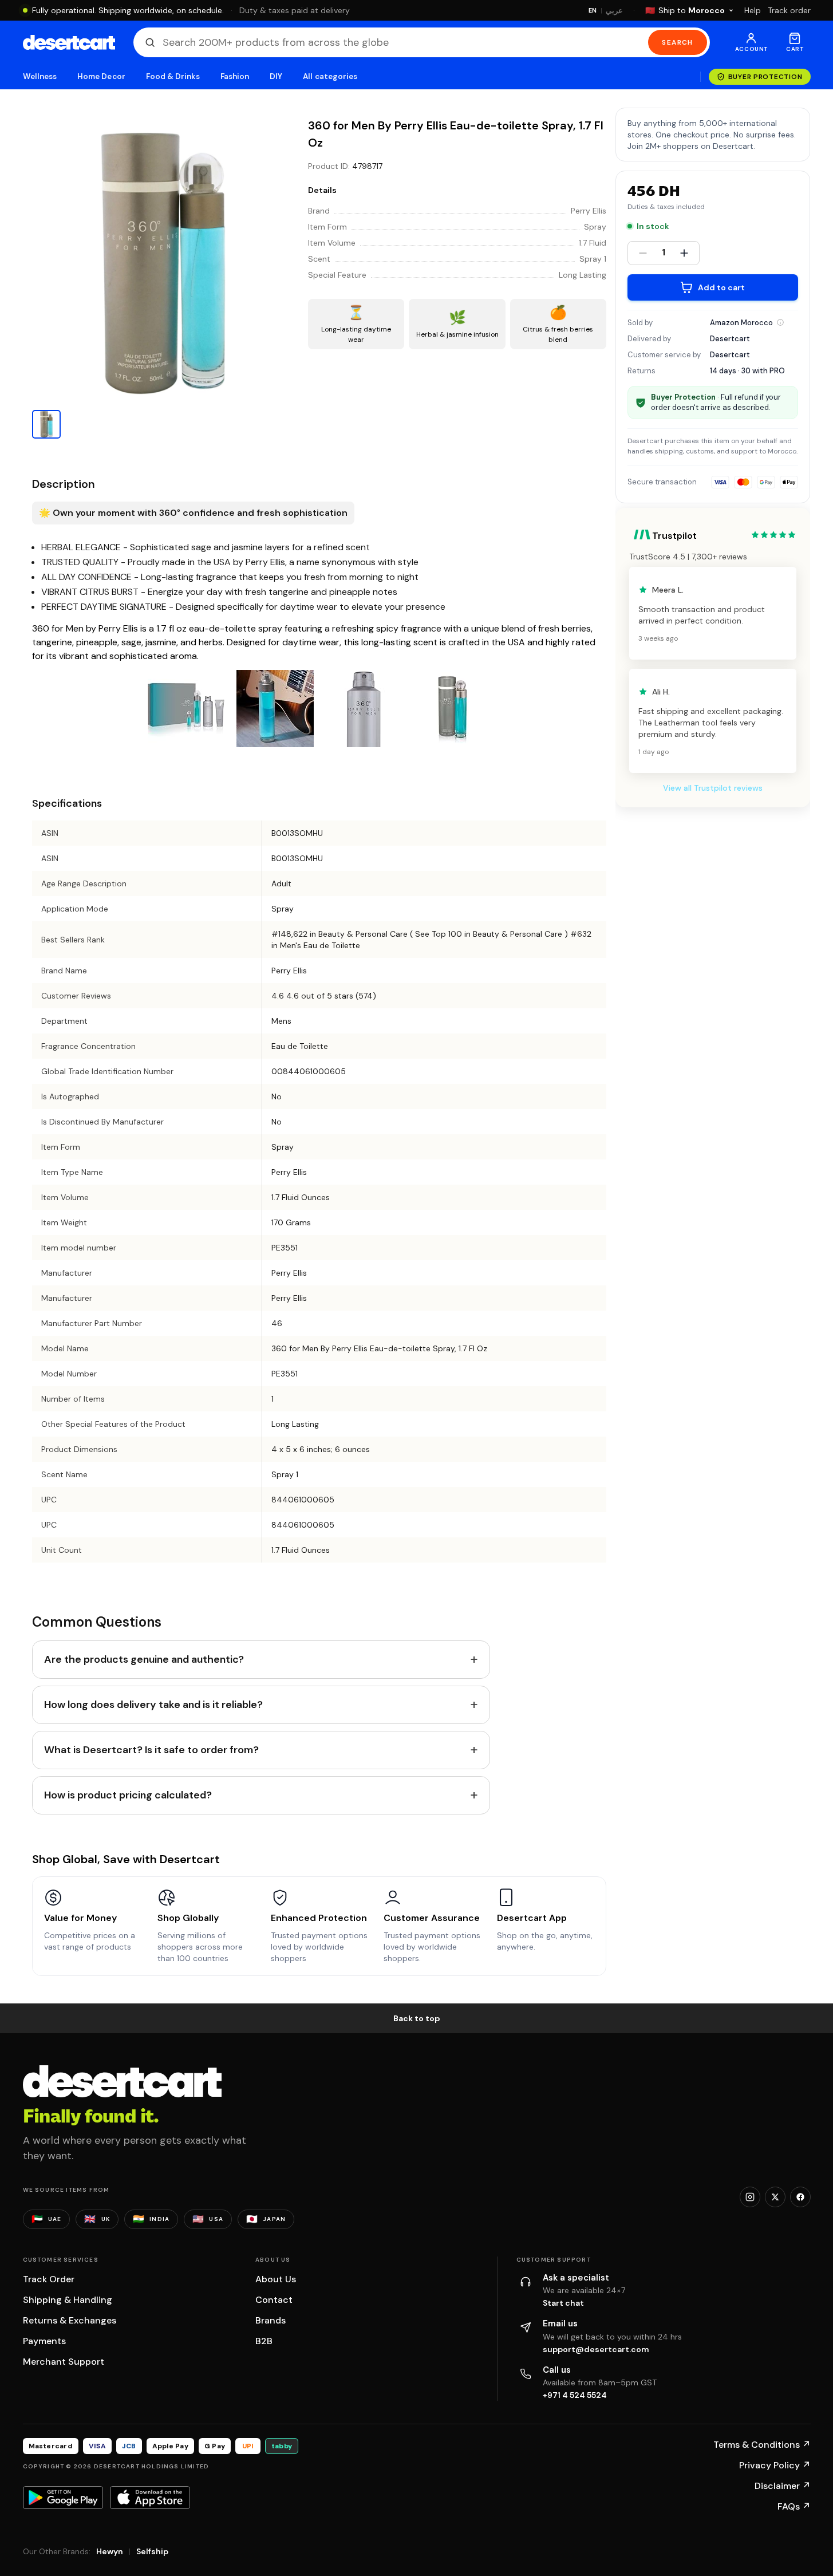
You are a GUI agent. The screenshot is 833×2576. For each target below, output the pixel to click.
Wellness (40, 76)
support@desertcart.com (596, 2349)
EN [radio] (593, 10)
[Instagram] (750, 2197)
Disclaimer (783, 2486)
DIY (276, 76)
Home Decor (101, 76)
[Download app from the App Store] (150, 2498)
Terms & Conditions (762, 2445)
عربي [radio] (614, 11)
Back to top (417, 2018)
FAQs (794, 2506)
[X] (775, 2197)
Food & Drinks (173, 76)
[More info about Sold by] (780, 322)
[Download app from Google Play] (63, 2498)
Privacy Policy (775, 2465)
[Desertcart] (69, 42)
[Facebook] (800, 2197)
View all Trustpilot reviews (713, 788)
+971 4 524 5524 (575, 2395)
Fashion (235, 76)
